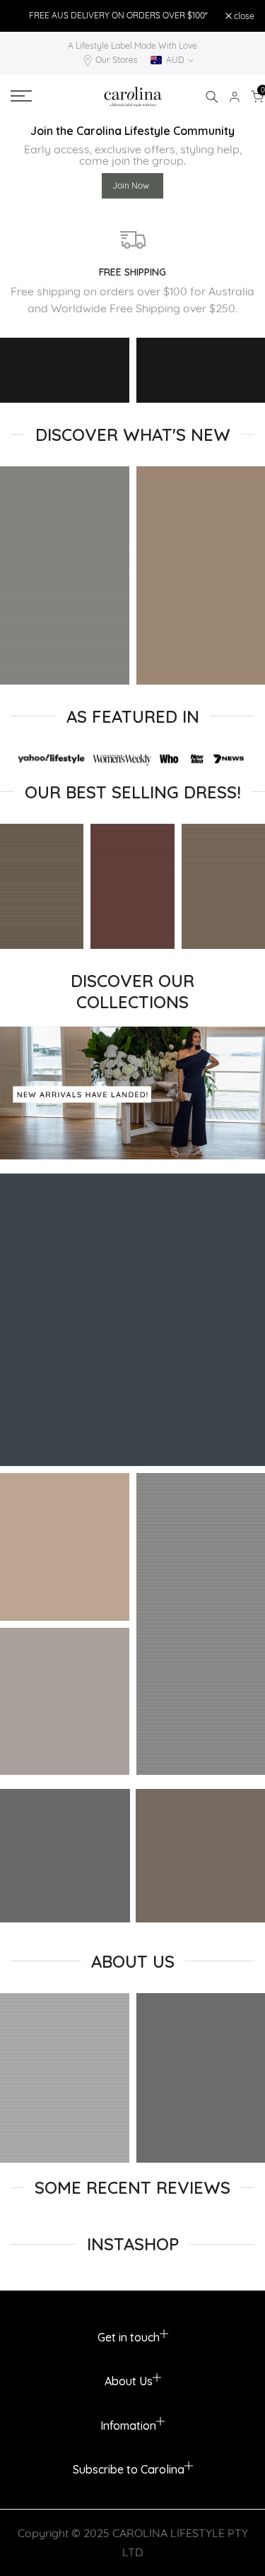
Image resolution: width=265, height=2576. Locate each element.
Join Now (131, 185)
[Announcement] (118, 16)
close (243, 16)
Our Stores (117, 60)
